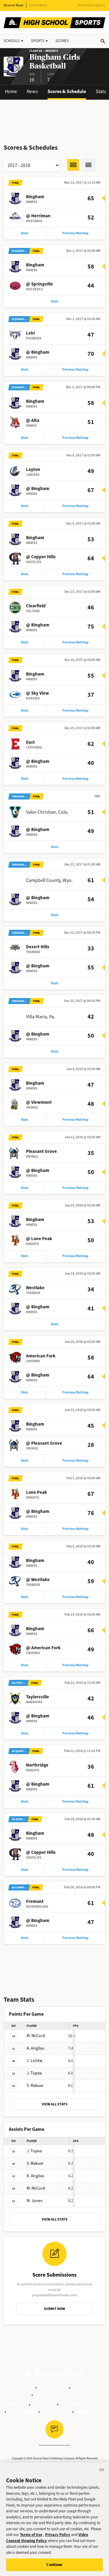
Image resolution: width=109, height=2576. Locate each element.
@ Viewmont (39, 1102)
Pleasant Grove (41, 1151)
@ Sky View (38, 693)
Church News (38, 5)
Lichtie (35, 2061)
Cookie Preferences (55, 2395)
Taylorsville (38, 1697)
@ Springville (40, 284)
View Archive (89, 2412)
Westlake (35, 1288)
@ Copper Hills (41, 557)
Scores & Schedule (67, 91)
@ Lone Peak (39, 1239)
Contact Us (44, 2404)
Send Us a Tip (56, 2412)
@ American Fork (43, 1648)
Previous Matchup (75, 233)
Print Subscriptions (92, 5)
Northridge (37, 1765)
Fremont (35, 1901)
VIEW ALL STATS (55, 2104)
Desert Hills (38, 947)
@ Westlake (38, 1580)
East (30, 742)
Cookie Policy (87, 2387)
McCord (36, 2036)
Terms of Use (20, 2387)
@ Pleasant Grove (44, 1443)
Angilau (36, 2048)
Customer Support (80, 2404)
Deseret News (14, 5)
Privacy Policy (53, 2387)
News (32, 91)
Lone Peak (36, 1492)
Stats (101, 91)
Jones (35, 2201)
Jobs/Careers (22, 2412)
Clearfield (36, 606)
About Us (17, 2404)
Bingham (35, 197)
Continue (54, 2565)
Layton (33, 469)
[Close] (102, 2471)
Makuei (35, 2085)
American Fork (41, 1356)
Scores (62, 41)
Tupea (34, 2073)
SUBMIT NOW (54, 2309)
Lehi (30, 333)
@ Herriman (38, 216)
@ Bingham (38, 352)
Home (11, 91)
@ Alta (33, 420)
